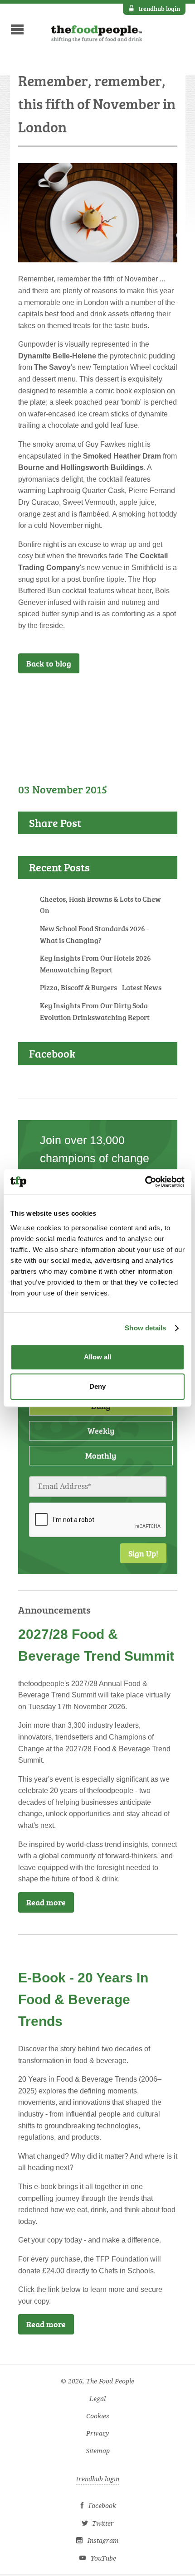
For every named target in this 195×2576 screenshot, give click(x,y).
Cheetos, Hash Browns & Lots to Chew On (100, 905)
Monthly (101, 1455)
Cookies (98, 2416)
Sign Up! (143, 1553)
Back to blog (49, 663)
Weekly (101, 1431)
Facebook (102, 2506)
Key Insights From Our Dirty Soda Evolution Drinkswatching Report (95, 1011)
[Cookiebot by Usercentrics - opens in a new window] (145, 1182)
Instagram (103, 2541)
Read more (46, 1902)
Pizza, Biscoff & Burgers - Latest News (101, 987)
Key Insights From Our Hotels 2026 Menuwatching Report (95, 964)
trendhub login (159, 8)
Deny (97, 1386)
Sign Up (149, 697)
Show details (145, 1328)
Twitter (103, 2524)
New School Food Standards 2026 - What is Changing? (94, 934)
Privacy (97, 2433)
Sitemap (98, 2451)
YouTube (103, 2559)
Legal (97, 2399)
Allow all (97, 1357)
